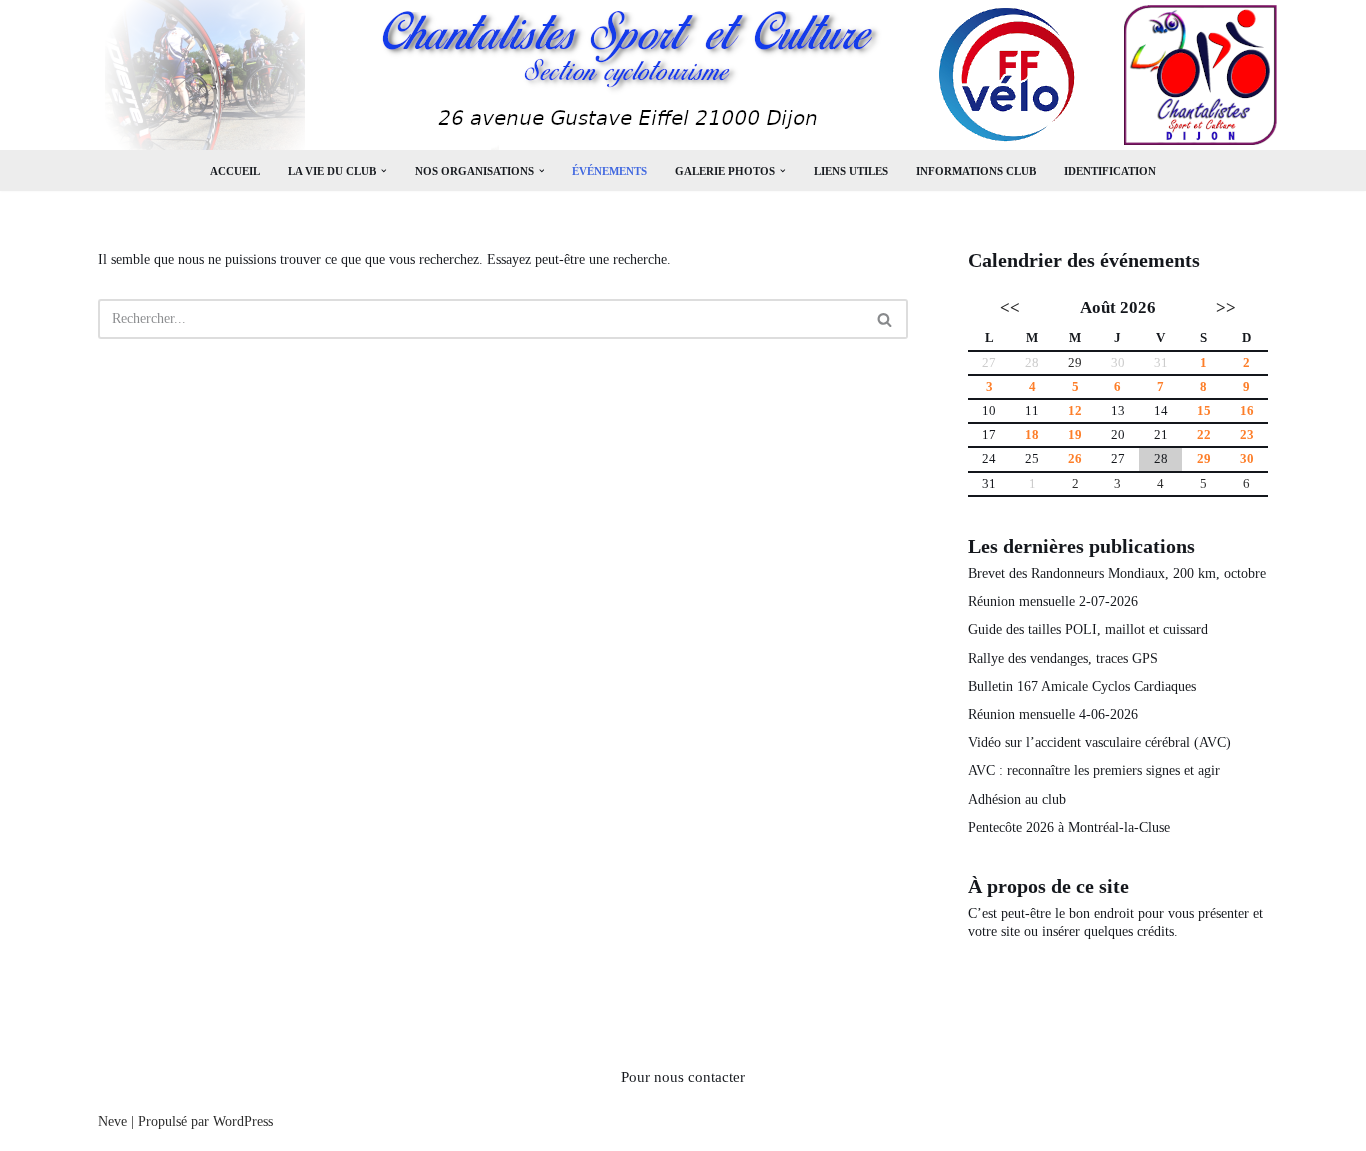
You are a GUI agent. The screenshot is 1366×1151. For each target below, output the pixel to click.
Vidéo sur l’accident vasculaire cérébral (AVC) (1099, 742)
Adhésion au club (1017, 799)
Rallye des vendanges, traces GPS (1063, 658)
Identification (1110, 171)
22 (1204, 435)
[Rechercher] (885, 319)
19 (1075, 435)
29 (1075, 363)
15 (1204, 411)
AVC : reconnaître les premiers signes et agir (1094, 770)
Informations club (976, 171)
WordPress (243, 1121)
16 (1247, 411)
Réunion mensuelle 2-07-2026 (1053, 601)
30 (1247, 459)
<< (1010, 308)
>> (1226, 308)
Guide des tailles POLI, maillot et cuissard (1088, 629)
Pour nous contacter (683, 1076)
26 (1075, 459)
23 (1247, 435)
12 (1075, 411)
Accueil (235, 171)
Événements (609, 171)
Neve (112, 1121)
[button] (384, 171)
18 (1032, 435)
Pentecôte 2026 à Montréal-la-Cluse (1069, 827)
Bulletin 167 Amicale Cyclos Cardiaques (1082, 686)
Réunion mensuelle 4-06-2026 (1053, 714)
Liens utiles (851, 171)
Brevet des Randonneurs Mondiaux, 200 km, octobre (1117, 573)
